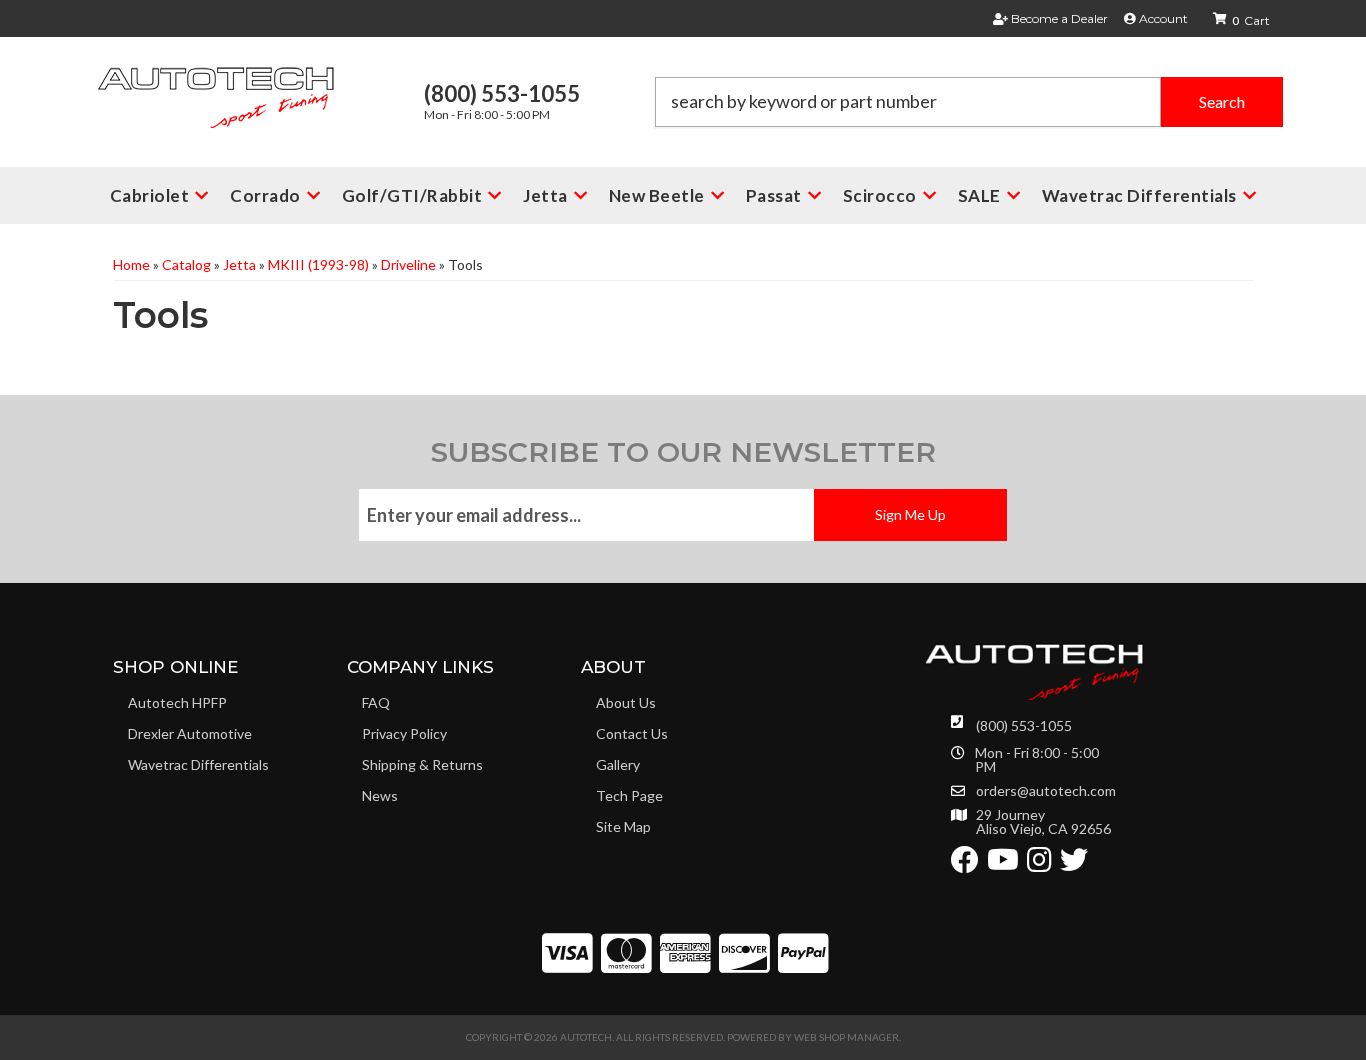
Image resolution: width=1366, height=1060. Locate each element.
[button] (969, 102)
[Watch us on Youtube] (1003, 864)
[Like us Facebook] (965, 864)
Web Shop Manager (846, 1037)
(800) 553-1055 (1024, 725)
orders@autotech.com (1046, 791)
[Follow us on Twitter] (1074, 864)
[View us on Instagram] (1039, 864)
